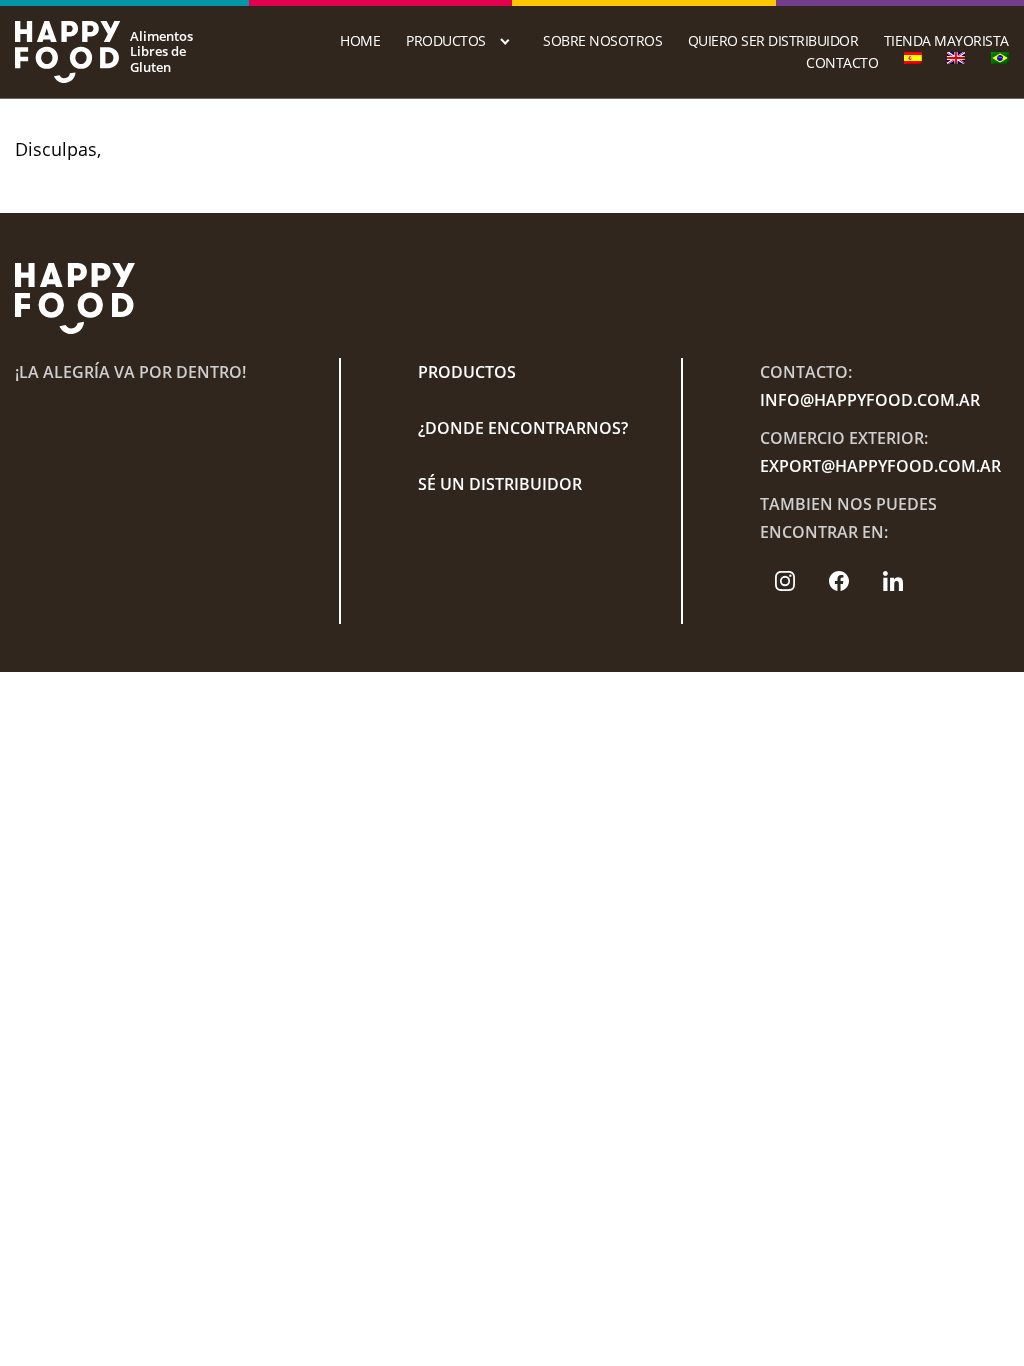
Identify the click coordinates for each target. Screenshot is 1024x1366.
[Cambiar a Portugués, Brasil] (1000, 58)
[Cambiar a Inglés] (956, 58)
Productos (446, 40)
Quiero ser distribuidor (773, 40)
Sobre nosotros (602, 40)
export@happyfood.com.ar (880, 466)
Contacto (842, 62)
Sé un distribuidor (500, 484)
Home (360, 40)
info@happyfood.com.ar (870, 400)
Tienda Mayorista (946, 40)
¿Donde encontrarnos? (523, 428)
